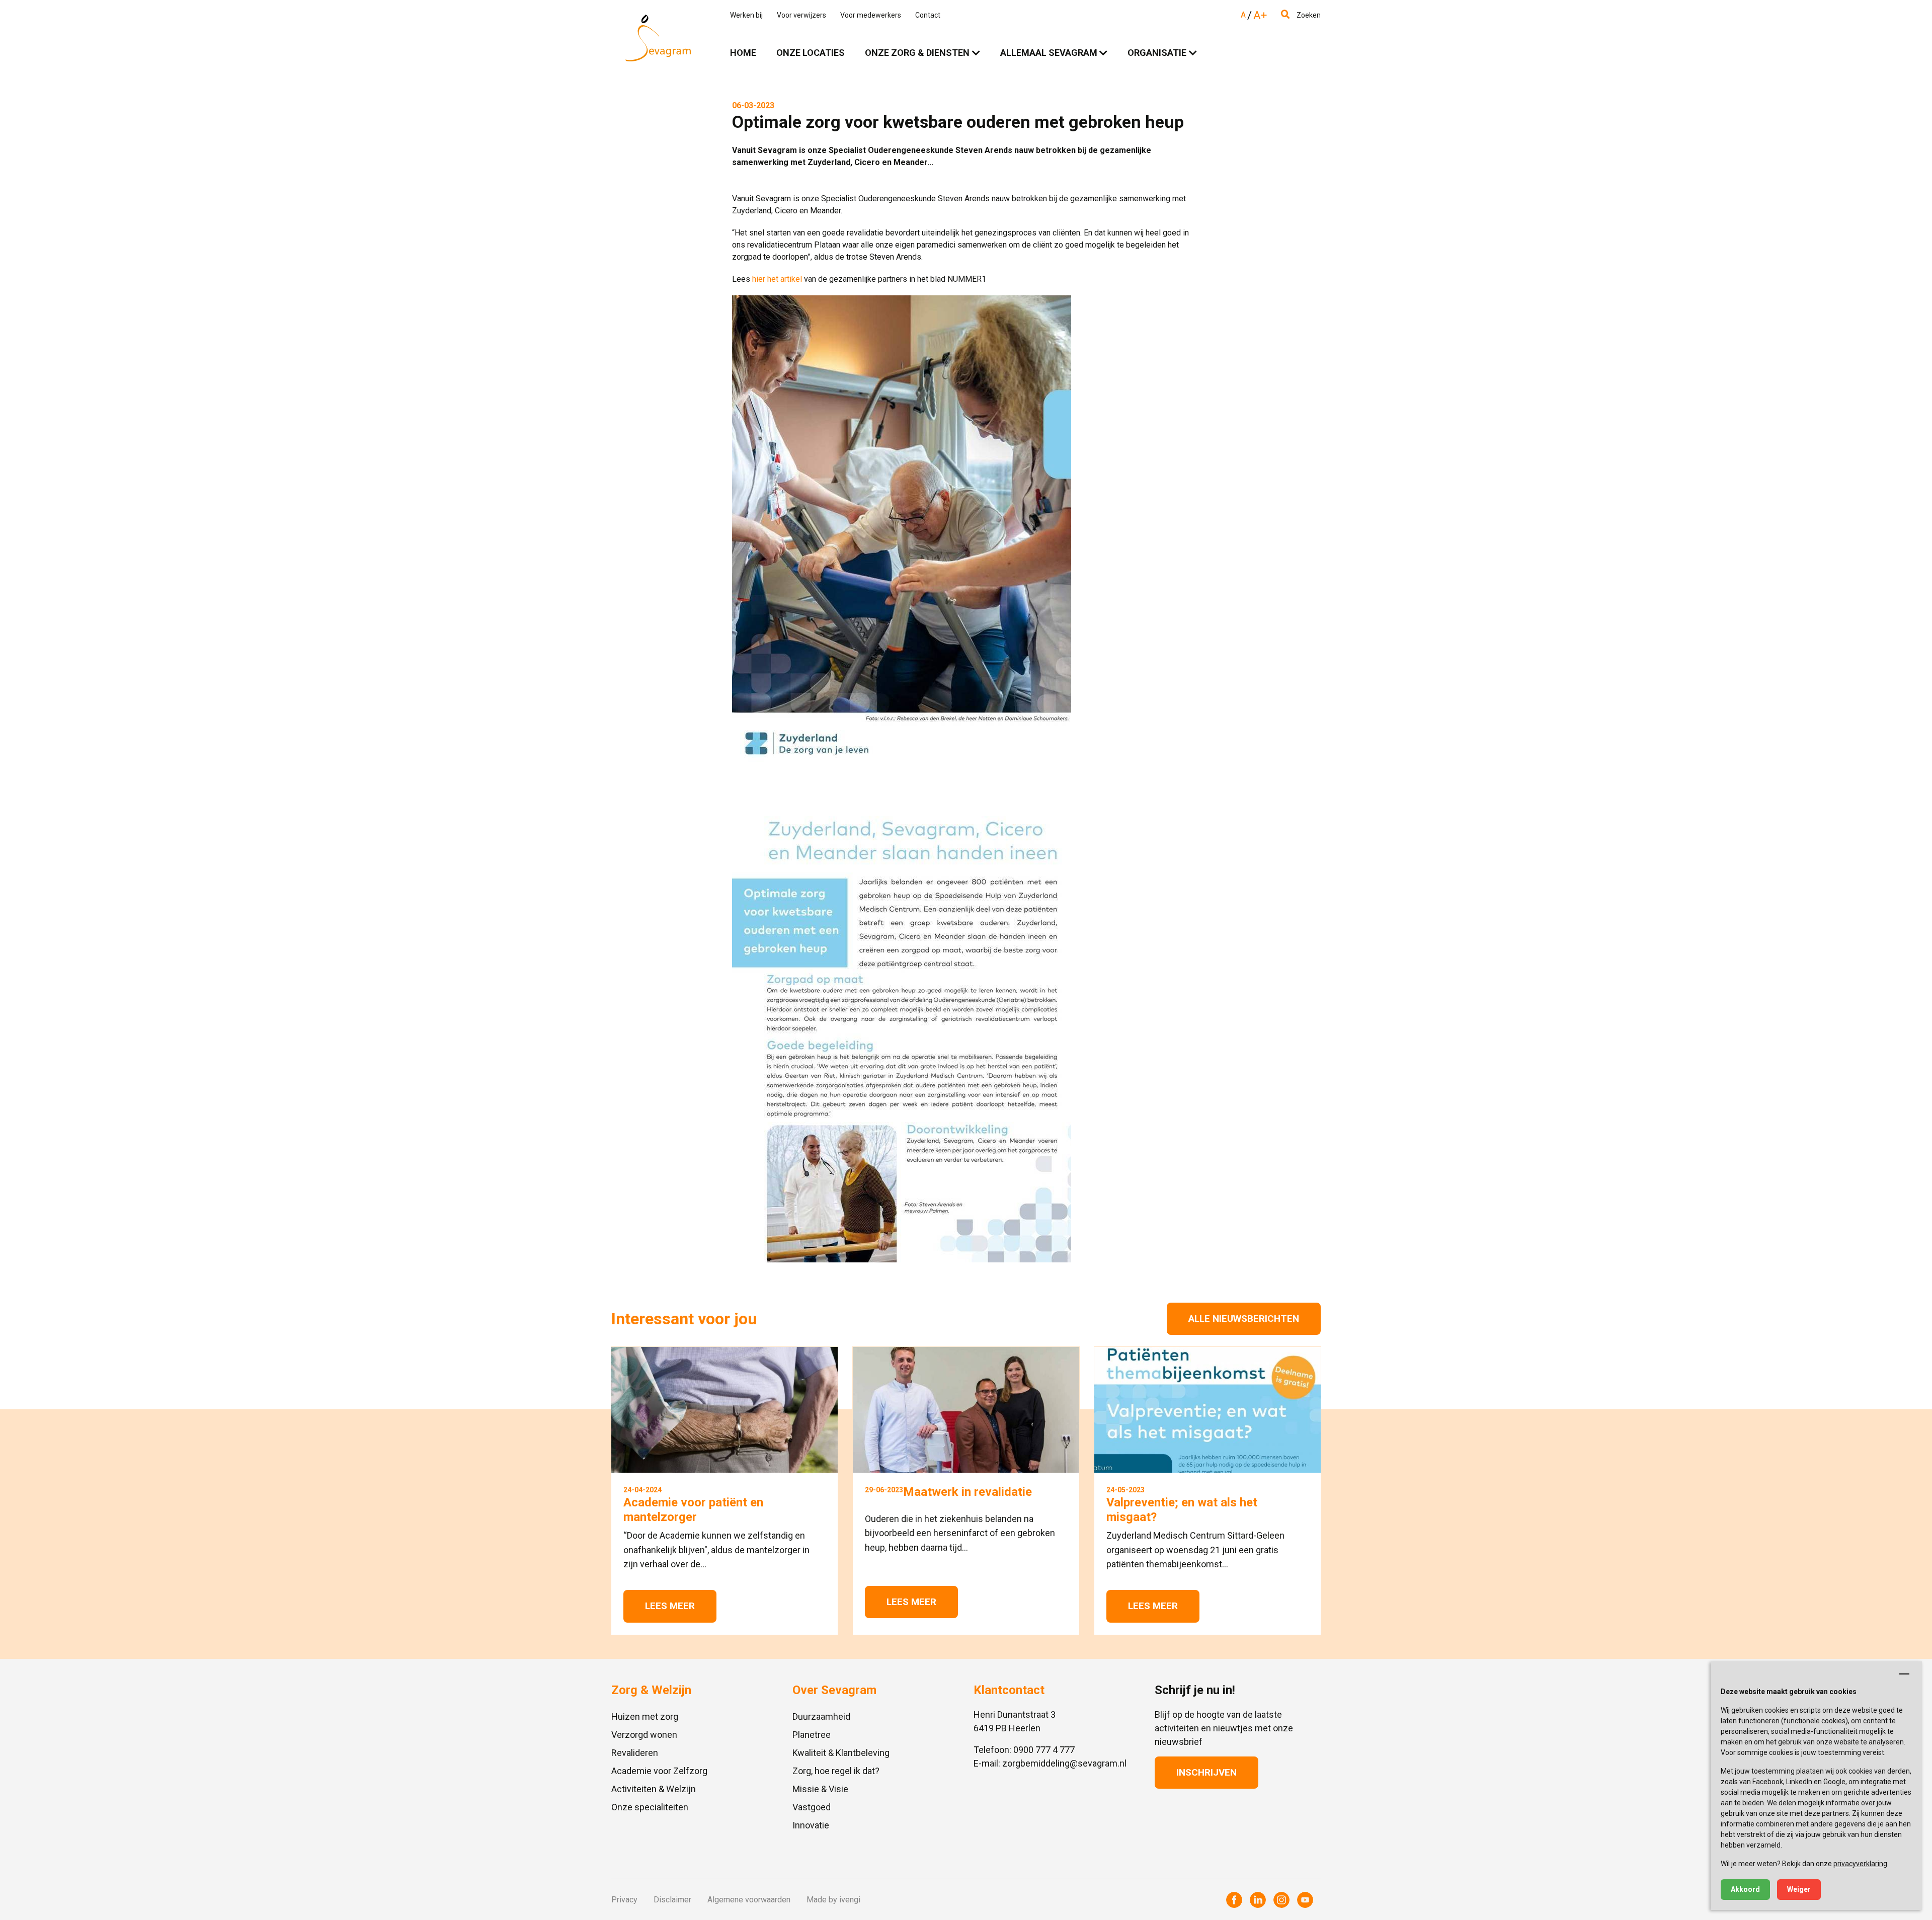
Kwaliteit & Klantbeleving (841, 1753)
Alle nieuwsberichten (1244, 1318)
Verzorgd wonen (644, 1735)
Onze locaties (811, 53)
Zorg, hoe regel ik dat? (836, 1771)
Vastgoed (812, 1807)
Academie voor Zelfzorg (659, 1771)
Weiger (1799, 1889)
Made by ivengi (833, 1900)
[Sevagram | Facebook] (1234, 1900)
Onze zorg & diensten (917, 53)
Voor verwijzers (801, 15)
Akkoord (1745, 1889)
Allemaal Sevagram (1049, 53)
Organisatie (1157, 53)
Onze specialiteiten (650, 1807)
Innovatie (811, 1825)
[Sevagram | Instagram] (1281, 1900)
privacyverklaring (1860, 1864)
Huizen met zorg (645, 1716)
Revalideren (635, 1753)
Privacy (624, 1900)
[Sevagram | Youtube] (1305, 1900)
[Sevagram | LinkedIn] (1258, 1900)
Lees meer (670, 1606)
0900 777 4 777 (1044, 1750)
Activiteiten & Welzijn (654, 1789)
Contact (928, 15)
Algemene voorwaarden (749, 1900)
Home (743, 53)
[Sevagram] (658, 38)
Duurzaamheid (821, 1716)
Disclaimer (672, 1900)
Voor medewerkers (871, 15)
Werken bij (746, 15)
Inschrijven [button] (1206, 1772)
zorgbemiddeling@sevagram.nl (1064, 1763)
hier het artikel (777, 279)
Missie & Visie (820, 1789)
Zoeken (1308, 15)
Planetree (812, 1735)
